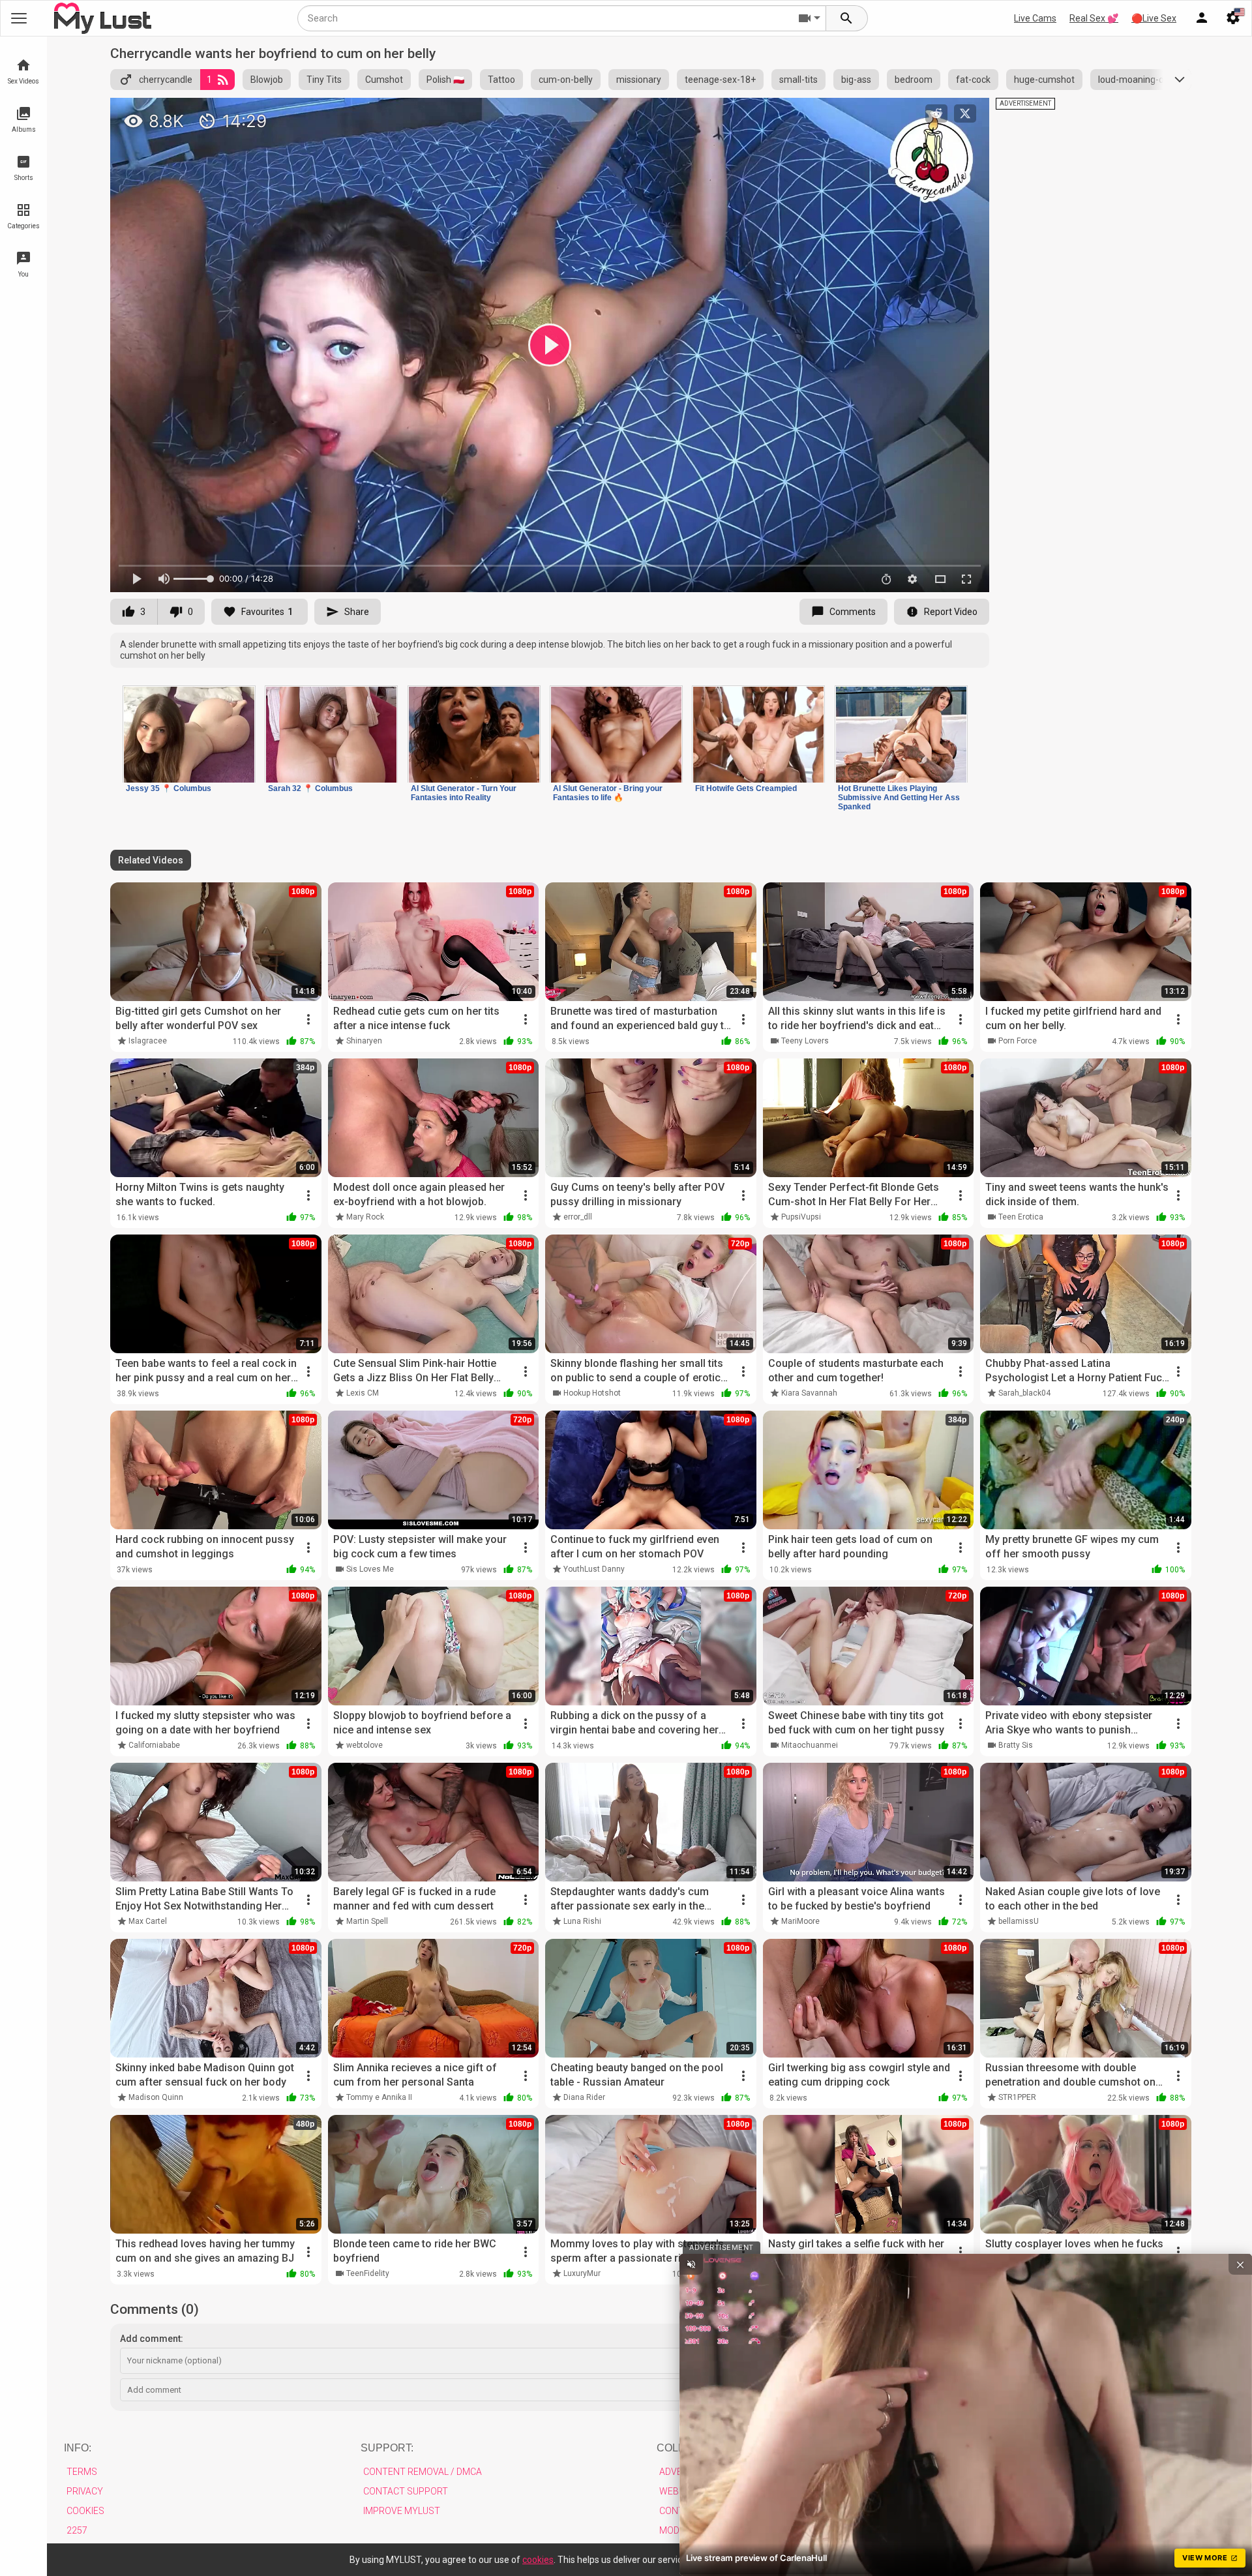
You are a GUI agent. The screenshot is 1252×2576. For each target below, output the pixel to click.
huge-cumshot (1044, 80)
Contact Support (406, 2491)
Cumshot (384, 80)
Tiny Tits (324, 80)
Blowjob (267, 80)
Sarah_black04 (1024, 1393)
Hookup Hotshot (592, 1393)
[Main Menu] (19, 18)
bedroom (914, 80)
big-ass (856, 80)
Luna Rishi (582, 1921)
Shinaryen (364, 1041)
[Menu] (1202, 18)
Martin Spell (367, 1921)
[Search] (847, 18)
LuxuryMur (582, 2273)
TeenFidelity (368, 2273)
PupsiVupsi (801, 1217)
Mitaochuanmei (810, 1745)
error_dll (578, 1217)
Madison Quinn (156, 2097)
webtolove (365, 1745)
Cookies (85, 2511)
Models (677, 2530)
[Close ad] (1240, 2264)
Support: (387, 2448)
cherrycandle (166, 80)
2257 (77, 2530)
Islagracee (148, 1041)
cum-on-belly (566, 80)
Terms (82, 2472)
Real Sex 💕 (1094, 18)
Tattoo (501, 80)
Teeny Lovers (805, 1041)
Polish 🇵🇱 (445, 80)
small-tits (798, 80)
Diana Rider (584, 2097)
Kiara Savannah (809, 1393)
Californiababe (154, 1745)
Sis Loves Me (370, 1569)
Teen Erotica (1021, 1217)
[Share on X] (965, 113)
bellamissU (1019, 1921)
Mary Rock (365, 1217)
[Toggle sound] (691, 2264)
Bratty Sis (1016, 1745)
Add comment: (152, 2339)
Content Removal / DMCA (423, 2472)
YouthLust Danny (594, 1569)
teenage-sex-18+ (720, 80)
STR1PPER (1017, 2097)
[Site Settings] (1233, 18)
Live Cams (1035, 18)
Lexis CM (363, 1393)
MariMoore (800, 1921)
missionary (639, 80)
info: (78, 2448)
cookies (538, 2560)
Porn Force (1018, 1041)
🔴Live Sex (1154, 18)
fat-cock (973, 80)
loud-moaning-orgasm (1144, 80)
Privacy (85, 2491)
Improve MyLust (402, 2511)
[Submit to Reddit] (936, 113)
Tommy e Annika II (379, 2097)
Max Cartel (148, 1921)
